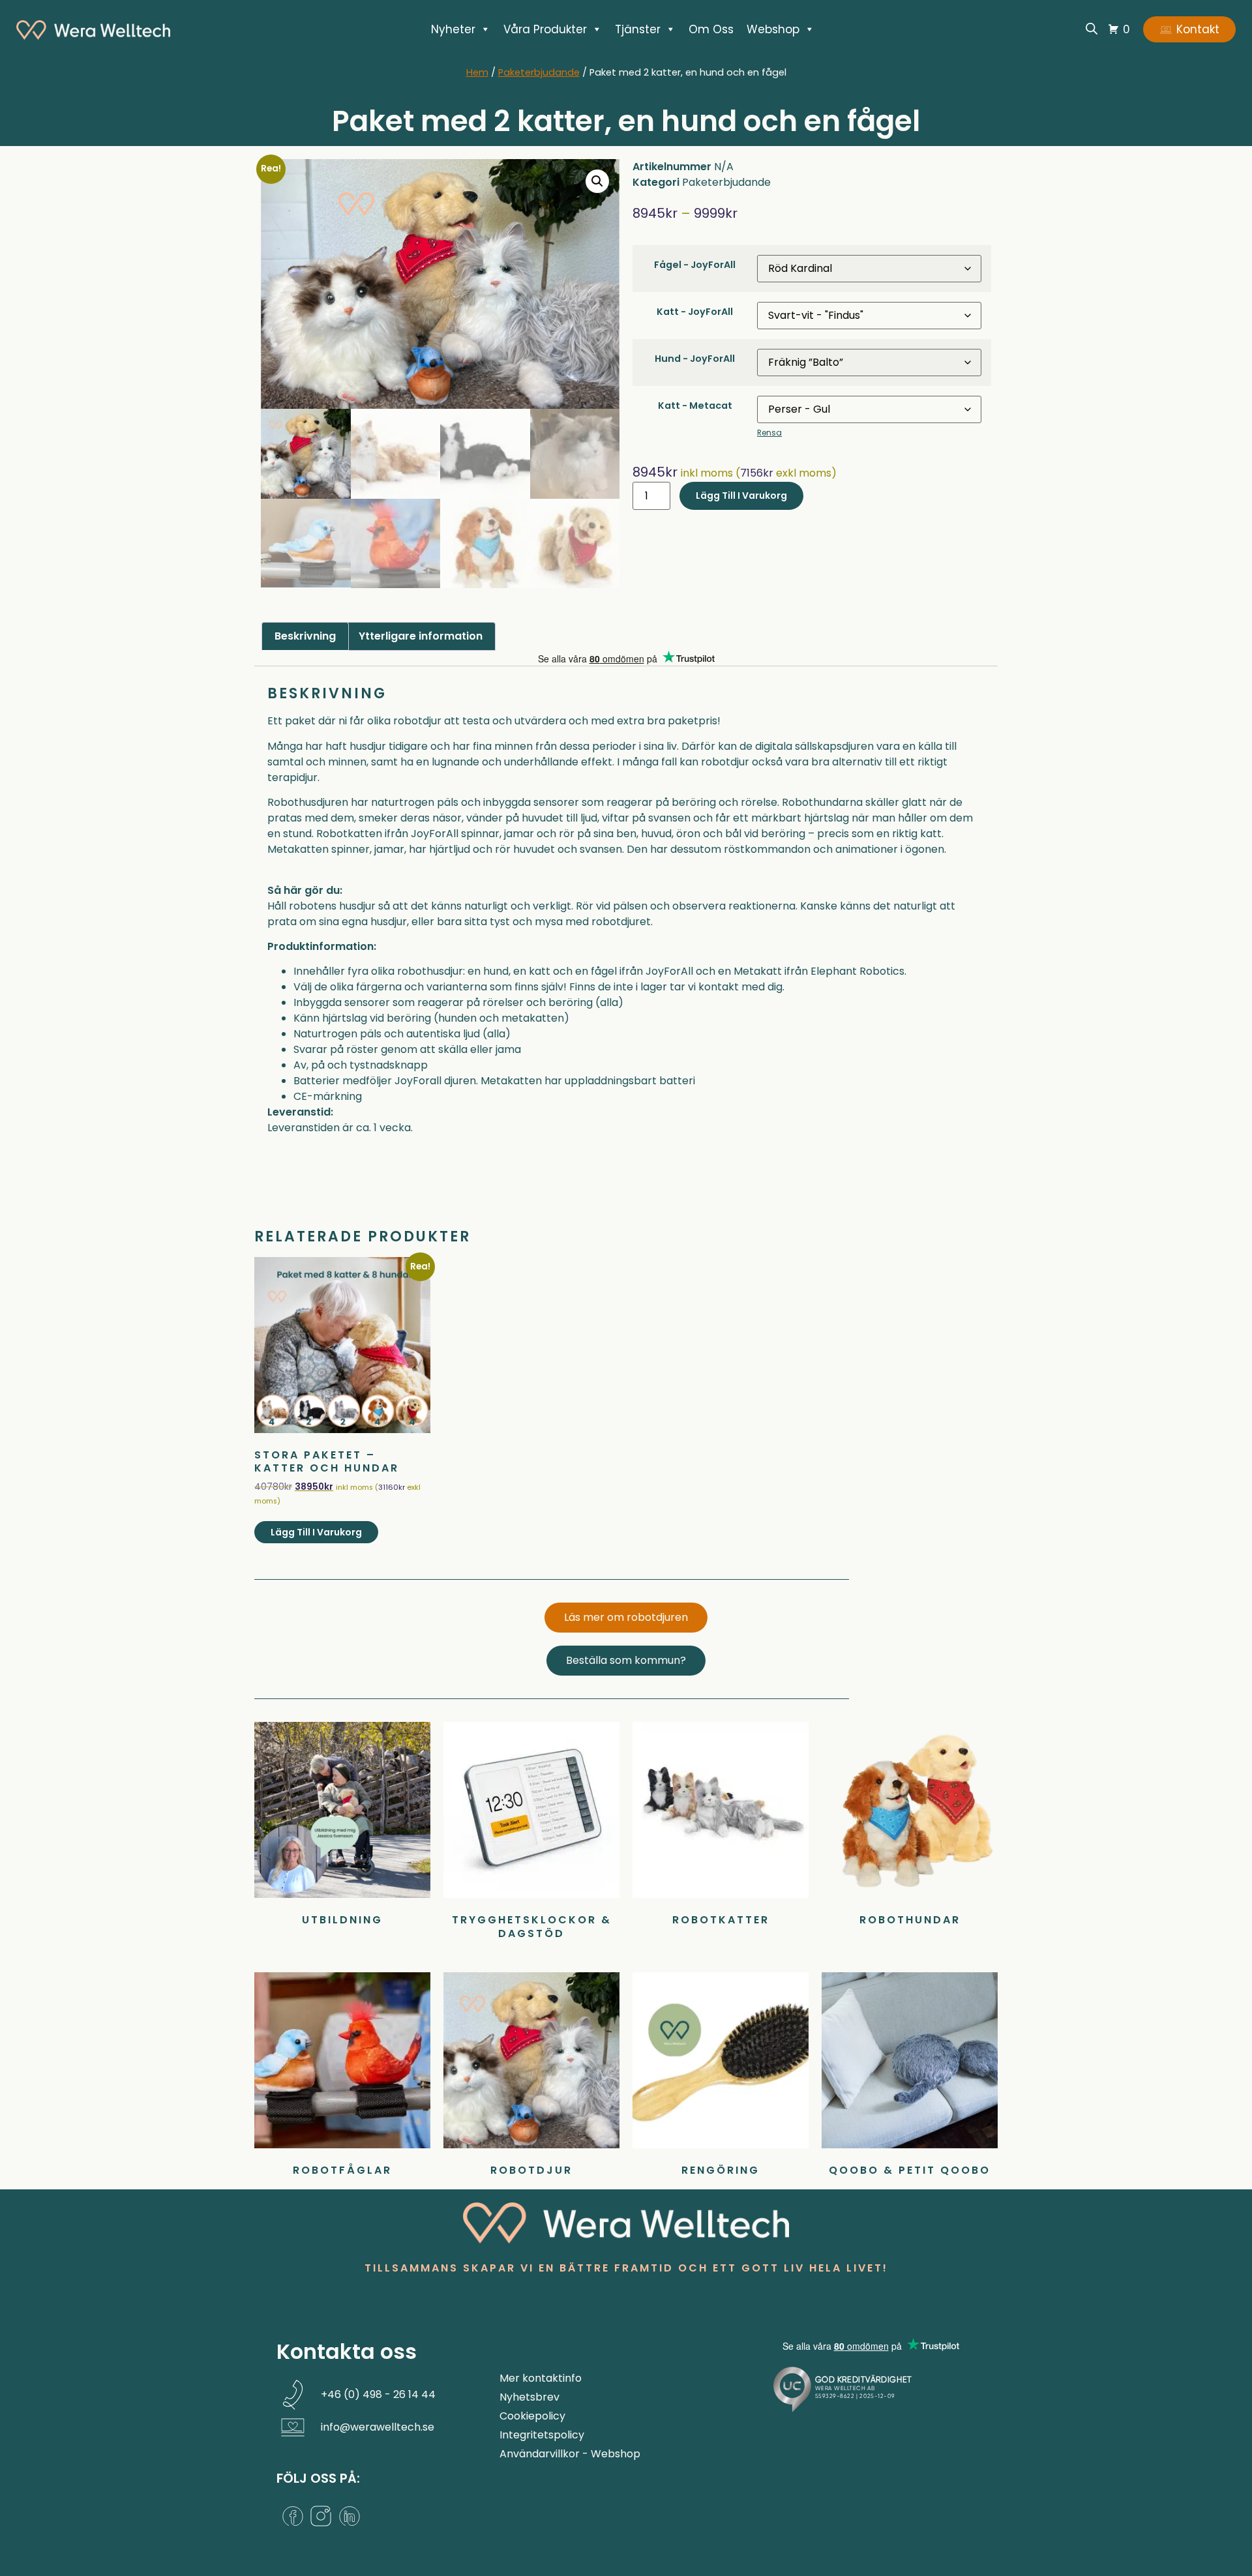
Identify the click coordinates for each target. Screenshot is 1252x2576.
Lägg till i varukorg (741, 496)
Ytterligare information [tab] (421, 636)
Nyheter (453, 29)
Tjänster (638, 29)
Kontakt (1198, 29)
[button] (597, 181)
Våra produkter (545, 29)
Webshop (773, 29)
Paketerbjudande (539, 72)
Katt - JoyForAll (695, 312)
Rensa (769, 433)
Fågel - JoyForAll (695, 265)
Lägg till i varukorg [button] (316, 1532)
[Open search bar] (1092, 28)
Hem (477, 72)
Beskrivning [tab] (305, 636)
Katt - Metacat (695, 406)
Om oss (711, 29)
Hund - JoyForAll (695, 359)
